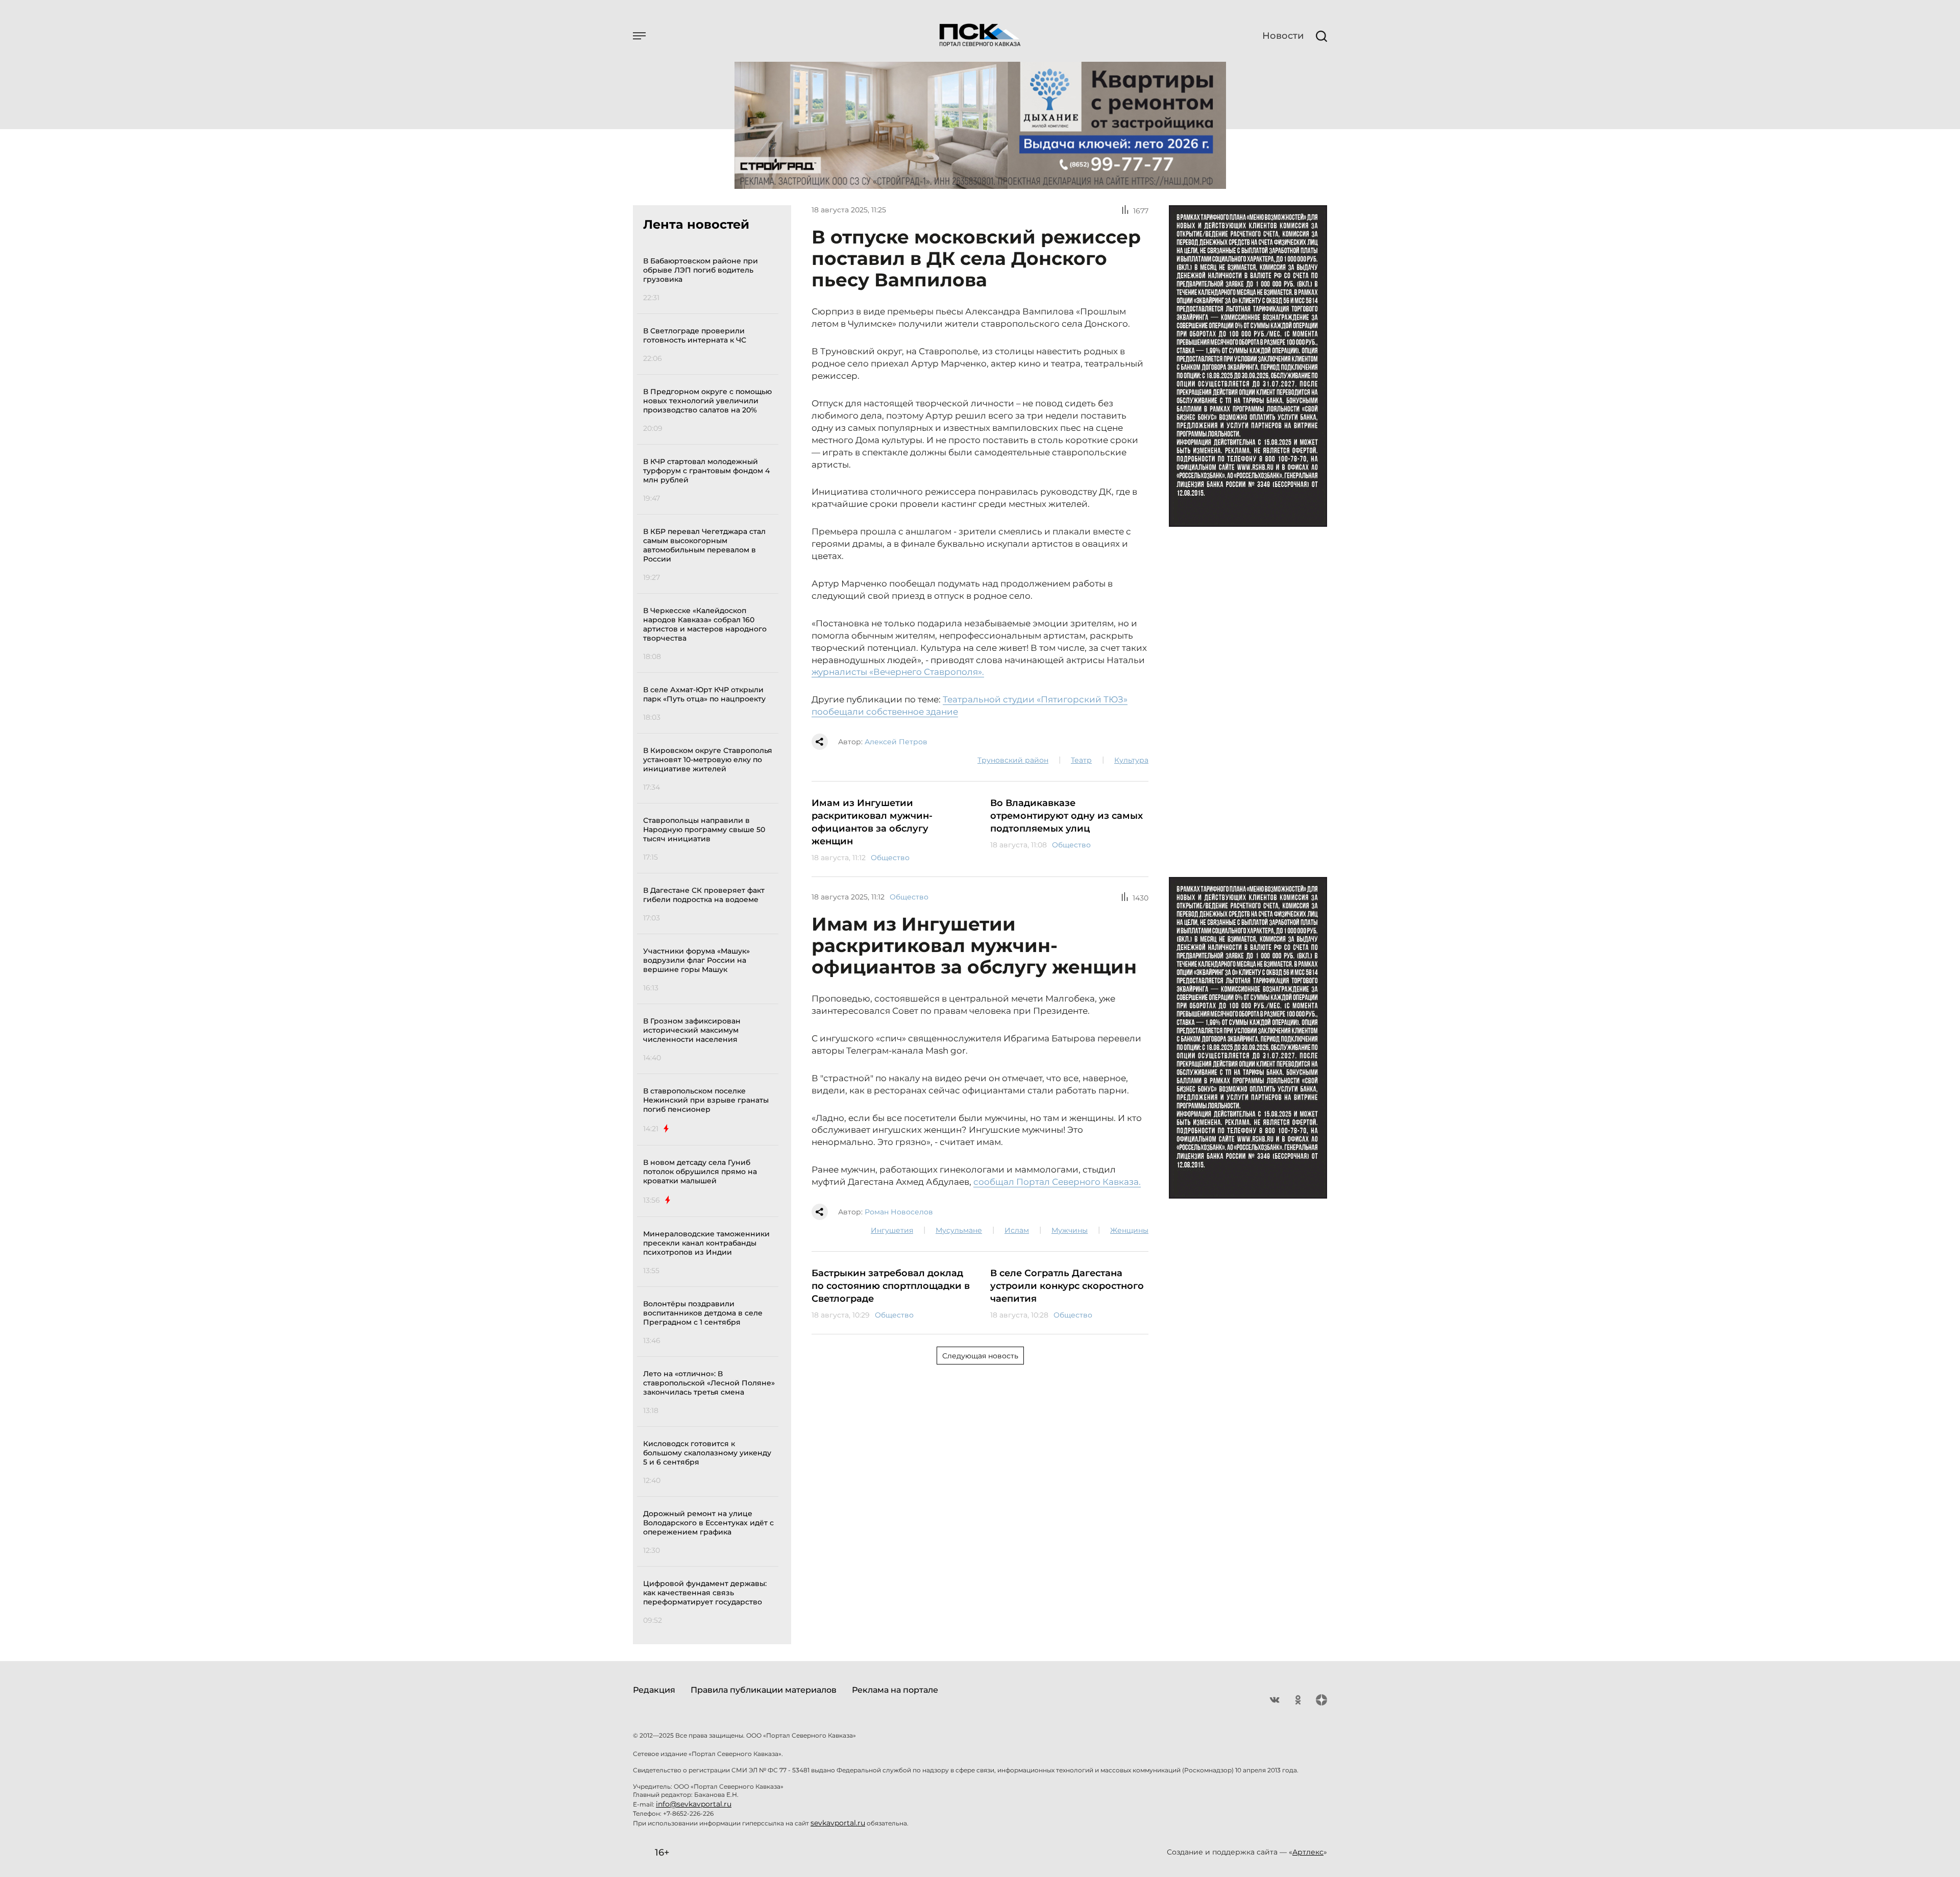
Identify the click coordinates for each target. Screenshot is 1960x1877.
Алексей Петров (896, 742)
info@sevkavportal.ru (694, 1804)
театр (1081, 760)
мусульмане (959, 1230)
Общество (890, 858)
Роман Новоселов (899, 1212)
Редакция (654, 1690)
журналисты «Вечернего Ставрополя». (898, 672)
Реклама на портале (895, 1690)
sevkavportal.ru (838, 1823)
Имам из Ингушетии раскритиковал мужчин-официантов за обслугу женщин (872, 822)
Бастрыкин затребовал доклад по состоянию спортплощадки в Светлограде (891, 1286)
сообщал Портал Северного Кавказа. (1057, 1182)
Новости (1283, 36)
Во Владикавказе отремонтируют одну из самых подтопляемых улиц (1067, 816)
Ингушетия (892, 1230)
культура (1131, 760)
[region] (711, 939)
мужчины (1070, 1230)
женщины (1129, 1230)
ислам (1017, 1230)
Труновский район (1013, 760)
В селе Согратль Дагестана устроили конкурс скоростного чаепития (1067, 1286)
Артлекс (1308, 1852)
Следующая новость (980, 1356)
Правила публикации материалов (764, 1690)
